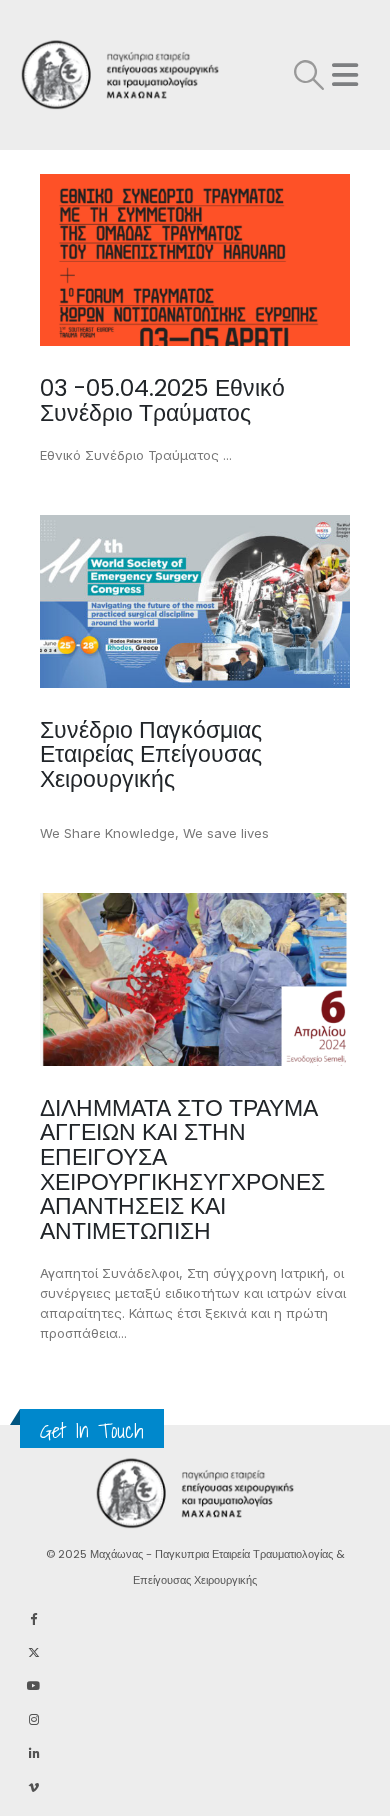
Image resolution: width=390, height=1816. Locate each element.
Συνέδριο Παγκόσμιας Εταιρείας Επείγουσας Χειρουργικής (151, 754)
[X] (33, 1651)
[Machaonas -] (70, 75)
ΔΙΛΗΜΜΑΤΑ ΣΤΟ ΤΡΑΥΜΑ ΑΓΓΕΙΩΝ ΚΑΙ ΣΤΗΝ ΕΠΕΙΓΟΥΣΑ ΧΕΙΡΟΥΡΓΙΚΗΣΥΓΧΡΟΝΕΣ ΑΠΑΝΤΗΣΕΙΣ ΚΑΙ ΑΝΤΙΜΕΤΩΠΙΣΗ (182, 1169)
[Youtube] (33, 1685)
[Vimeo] (33, 1787)
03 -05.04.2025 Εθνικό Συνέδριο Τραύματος (162, 400)
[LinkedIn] (33, 1753)
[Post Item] (195, 260)
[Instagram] (33, 1719)
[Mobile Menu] (345, 75)
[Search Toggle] (309, 75)
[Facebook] (33, 1617)
